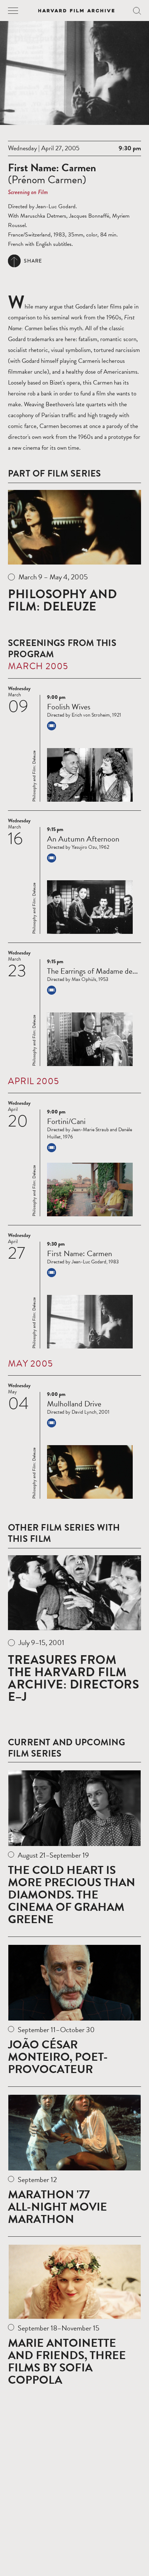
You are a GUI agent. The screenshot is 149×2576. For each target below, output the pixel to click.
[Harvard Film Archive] (76, 11)
